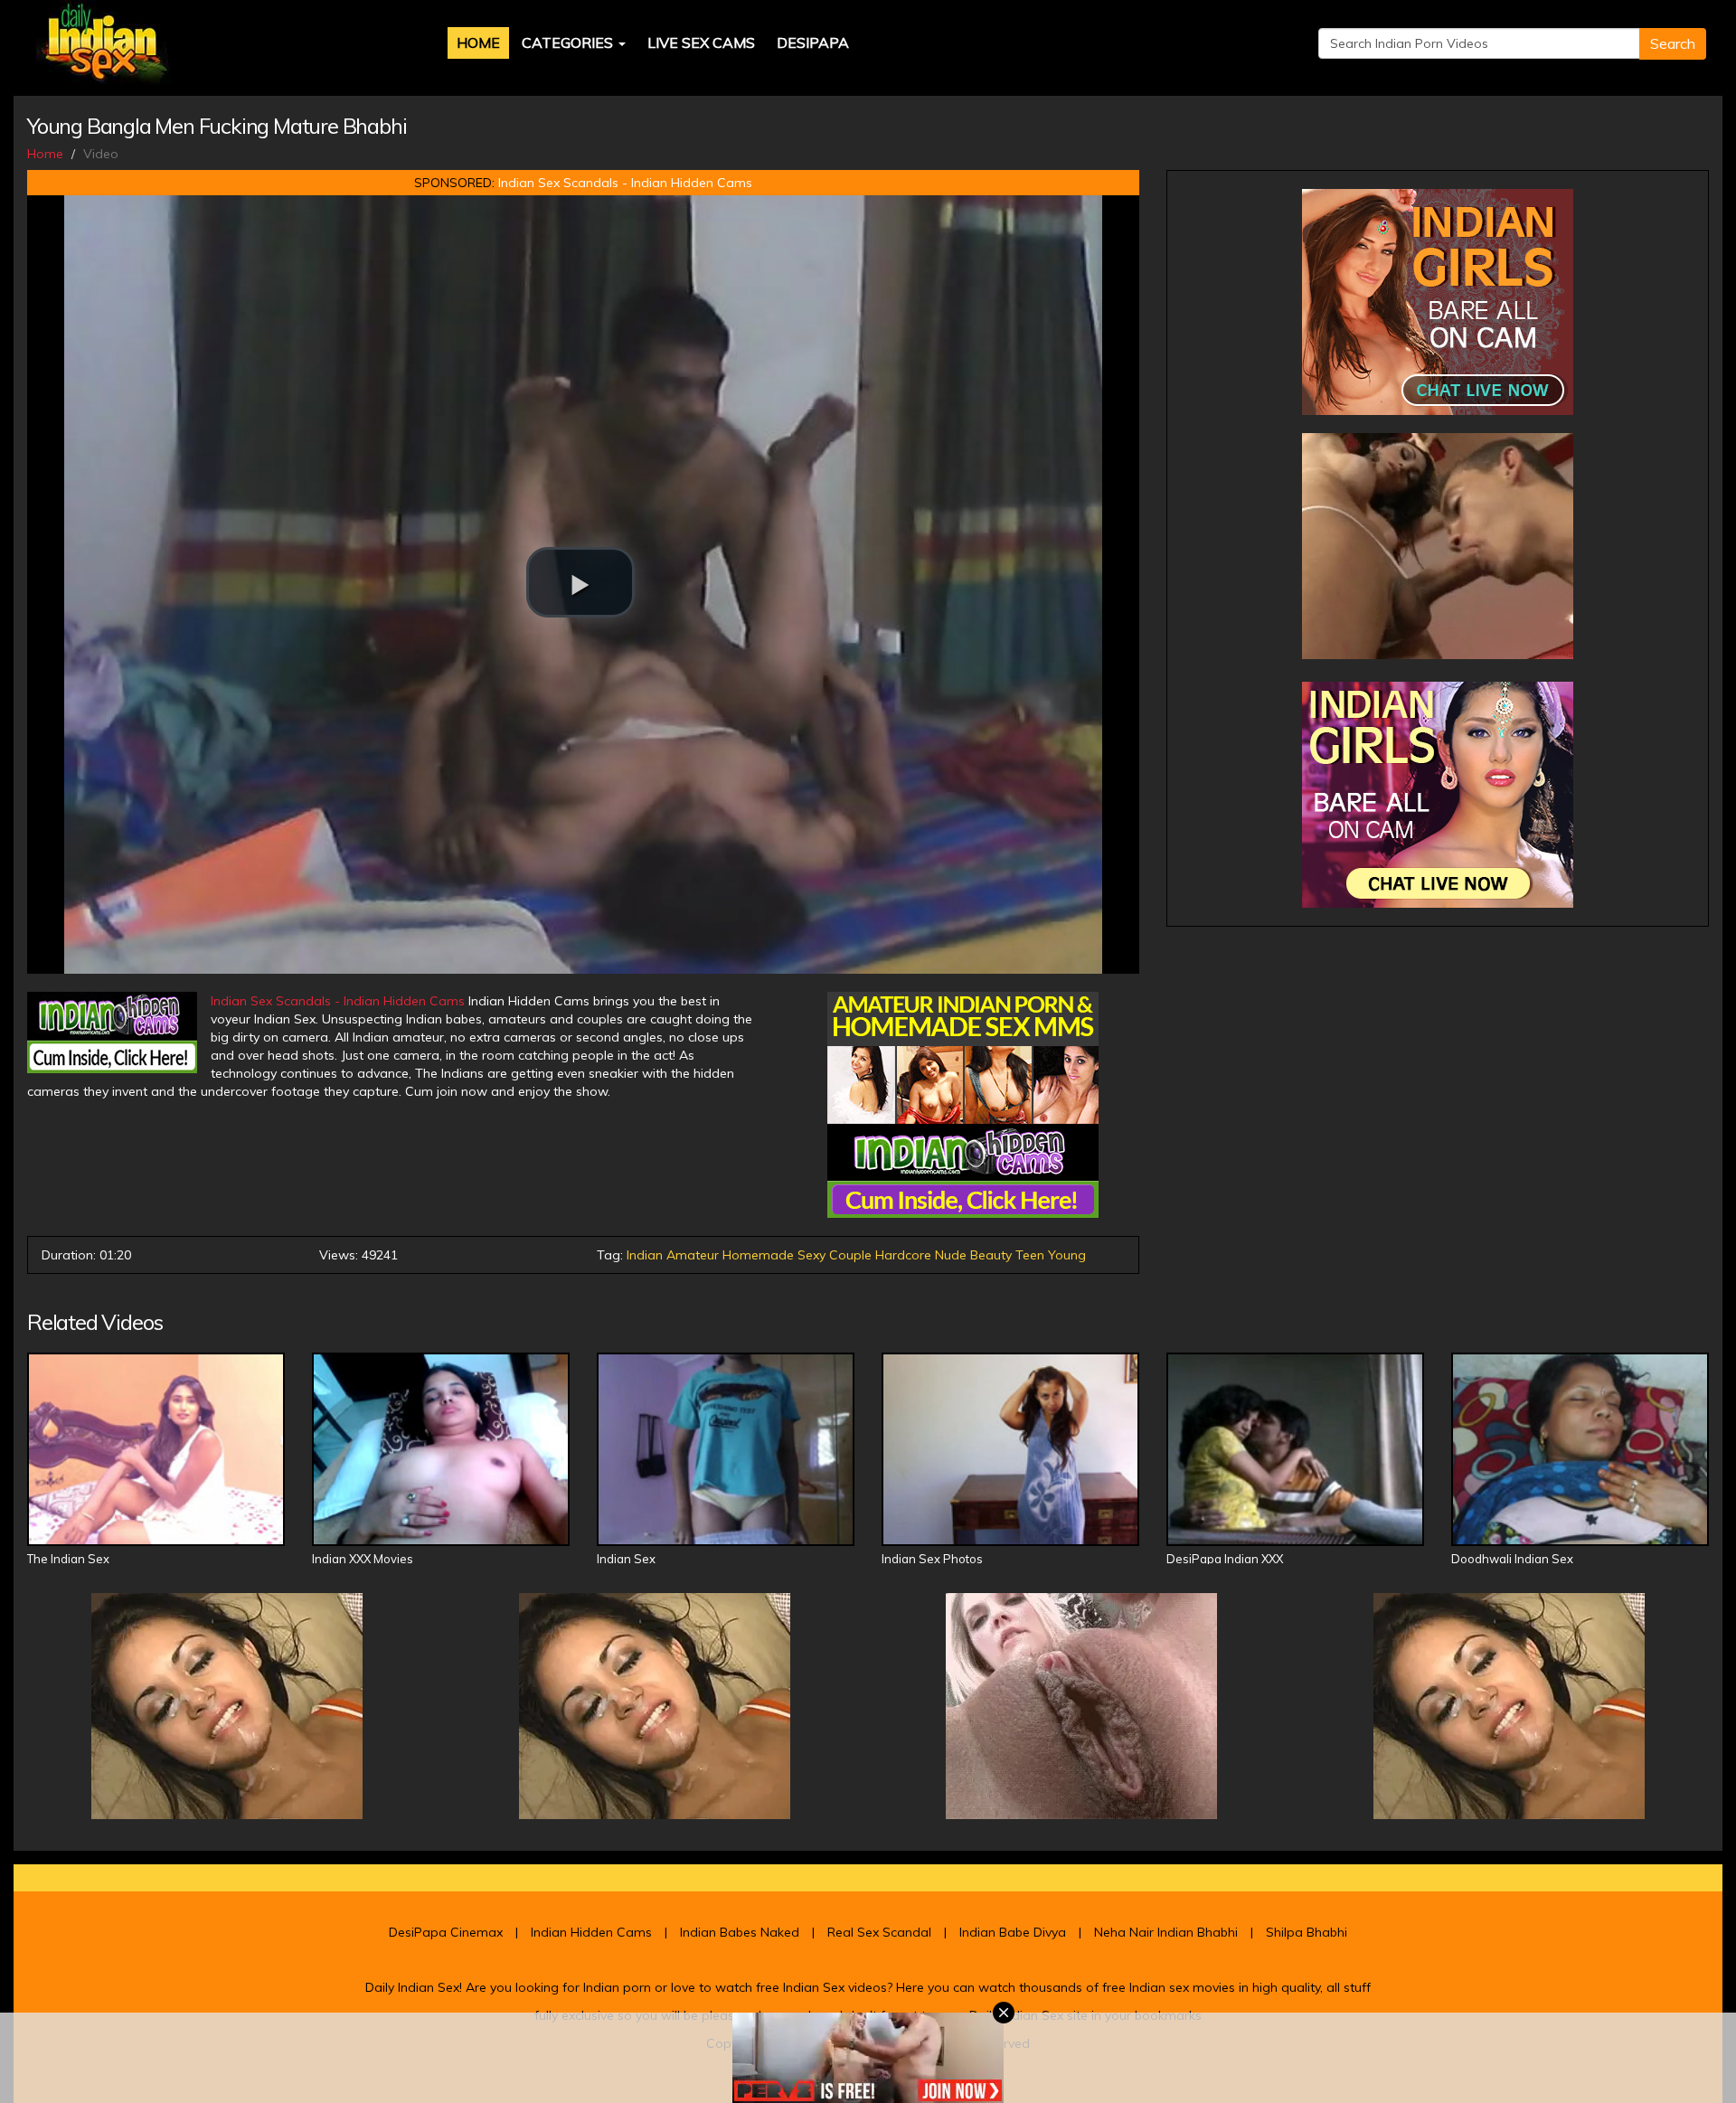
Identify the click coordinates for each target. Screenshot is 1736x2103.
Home (478, 42)
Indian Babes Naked (740, 1932)
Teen (1030, 1255)
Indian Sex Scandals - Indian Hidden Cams (625, 183)
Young (1067, 1255)
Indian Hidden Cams (591, 1932)
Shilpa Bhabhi (1307, 1932)
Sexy (811, 1255)
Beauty (991, 1255)
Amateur (693, 1255)
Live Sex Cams (701, 42)
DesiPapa (813, 42)
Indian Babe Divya (1013, 1932)
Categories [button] (569, 42)
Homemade (758, 1255)
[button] (580, 582)
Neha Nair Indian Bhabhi (1166, 1932)
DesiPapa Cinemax (446, 1932)
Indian (645, 1255)
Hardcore (903, 1255)
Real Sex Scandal (879, 1932)
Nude (951, 1255)
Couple (850, 1255)
